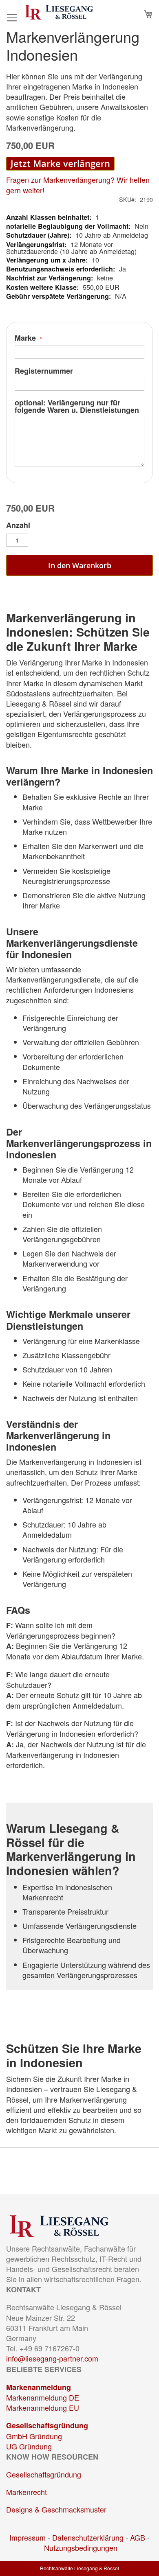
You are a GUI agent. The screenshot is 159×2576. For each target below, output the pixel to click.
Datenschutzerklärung (88, 2537)
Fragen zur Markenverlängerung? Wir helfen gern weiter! (78, 185)
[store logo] (59, 12)
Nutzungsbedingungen (81, 2548)
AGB (138, 2537)
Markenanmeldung (39, 2387)
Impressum (28, 2537)
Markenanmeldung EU (43, 2407)
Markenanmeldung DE (43, 2397)
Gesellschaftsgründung (47, 2425)
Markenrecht (26, 2492)
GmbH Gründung (34, 2436)
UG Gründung (29, 2446)
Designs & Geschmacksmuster (56, 2509)
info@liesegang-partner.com (52, 2358)
